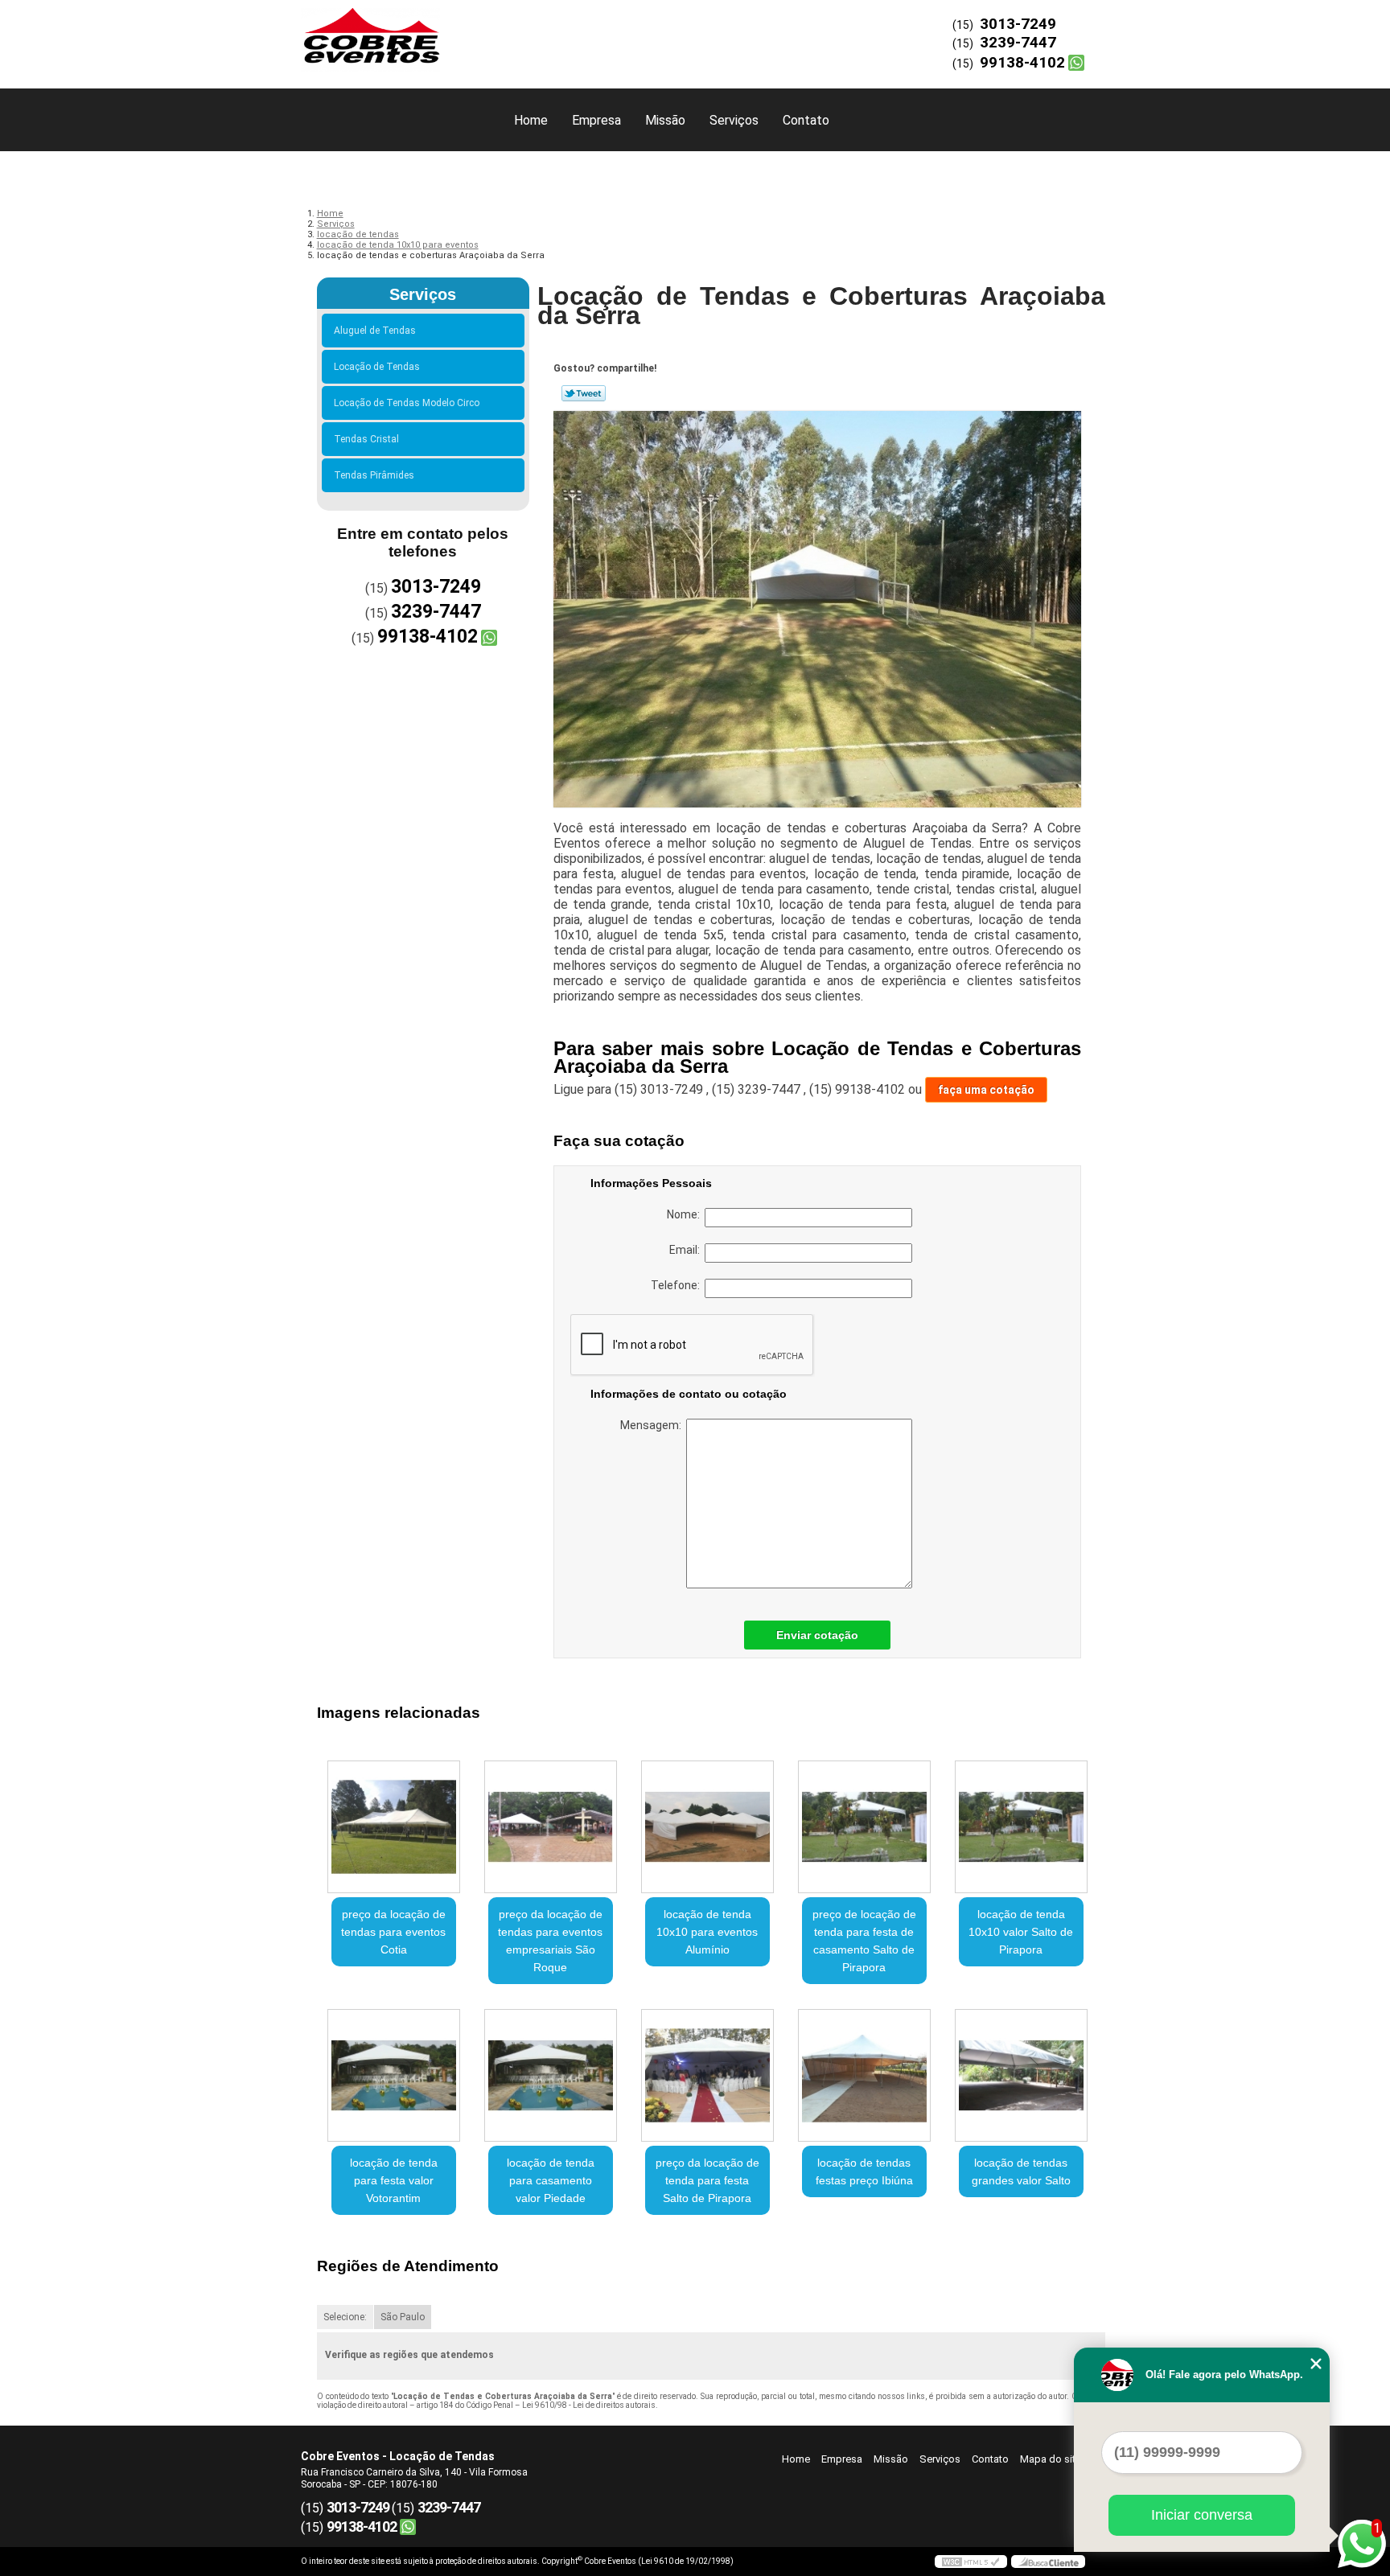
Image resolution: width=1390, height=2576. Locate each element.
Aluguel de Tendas (375, 331)
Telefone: (678, 1285)
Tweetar (584, 393)
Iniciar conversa (1202, 2515)
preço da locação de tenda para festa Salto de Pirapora (707, 2180)
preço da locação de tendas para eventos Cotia (393, 1932)
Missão (665, 120)
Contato (806, 120)
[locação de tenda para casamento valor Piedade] (551, 2075)
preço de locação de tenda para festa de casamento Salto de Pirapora (864, 1941)
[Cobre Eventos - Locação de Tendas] (393, 32)
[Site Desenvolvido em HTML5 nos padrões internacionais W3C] (971, 2562)
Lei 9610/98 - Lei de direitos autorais (589, 2405)
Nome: (686, 1214)
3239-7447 (1018, 42)
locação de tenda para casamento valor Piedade (551, 2180)
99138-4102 (1022, 62)
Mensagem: (653, 1425)
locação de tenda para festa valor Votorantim (394, 2180)
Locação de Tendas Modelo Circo (407, 403)
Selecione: (345, 2317)
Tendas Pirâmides (374, 475)
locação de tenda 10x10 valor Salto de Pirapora (1021, 1932)
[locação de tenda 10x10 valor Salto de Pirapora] (1021, 1827)
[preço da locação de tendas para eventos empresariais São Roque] (551, 1827)
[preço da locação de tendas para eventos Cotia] (394, 1827)
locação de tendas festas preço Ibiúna (864, 2171)
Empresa (596, 120)
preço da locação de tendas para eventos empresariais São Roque (550, 1941)
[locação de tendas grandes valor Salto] (1021, 2075)
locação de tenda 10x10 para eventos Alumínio (707, 1932)
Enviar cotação (817, 1635)
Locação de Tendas (377, 367)
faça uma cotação (986, 1090)
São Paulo (403, 2317)
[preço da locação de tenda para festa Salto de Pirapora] (707, 2075)
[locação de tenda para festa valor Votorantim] (394, 2075)
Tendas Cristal (366, 439)
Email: (687, 1250)
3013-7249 (1018, 24)
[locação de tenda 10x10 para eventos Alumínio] (707, 1827)
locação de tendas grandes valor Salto (1021, 2171)
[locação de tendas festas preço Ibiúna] (864, 2075)
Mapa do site (1051, 2459)
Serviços (734, 120)
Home (531, 120)
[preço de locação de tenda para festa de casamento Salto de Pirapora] (864, 1827)
